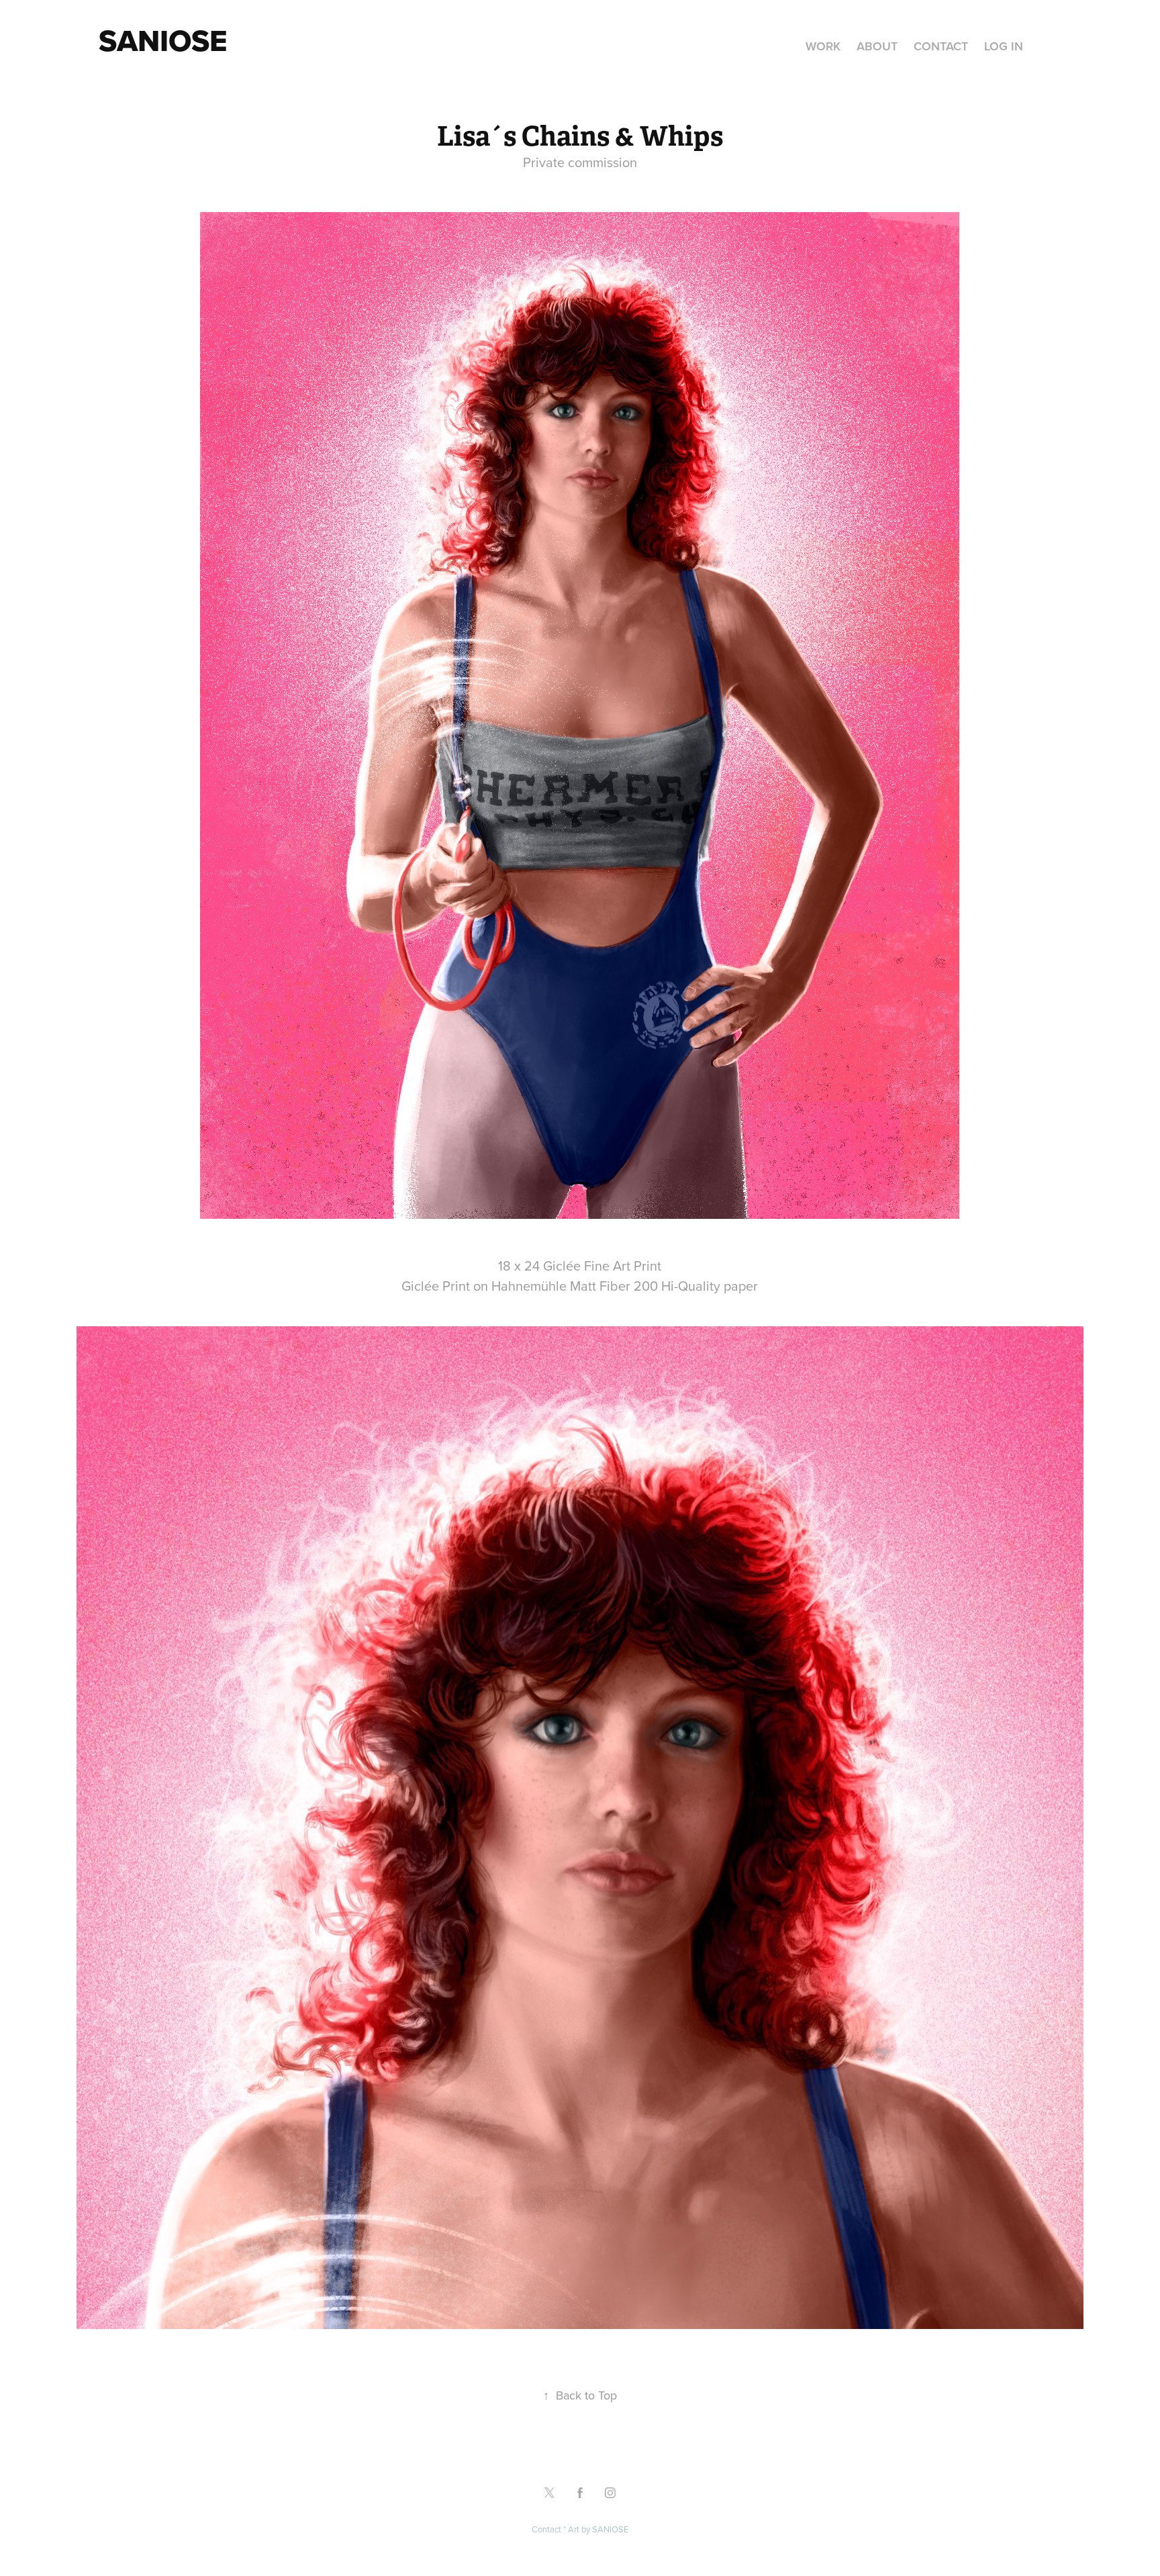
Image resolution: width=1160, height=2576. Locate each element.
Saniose (163, 40)
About (877, 46)
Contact (941, 46)
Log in (1004, 46)
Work (823, 46)
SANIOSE (610, 2529)
